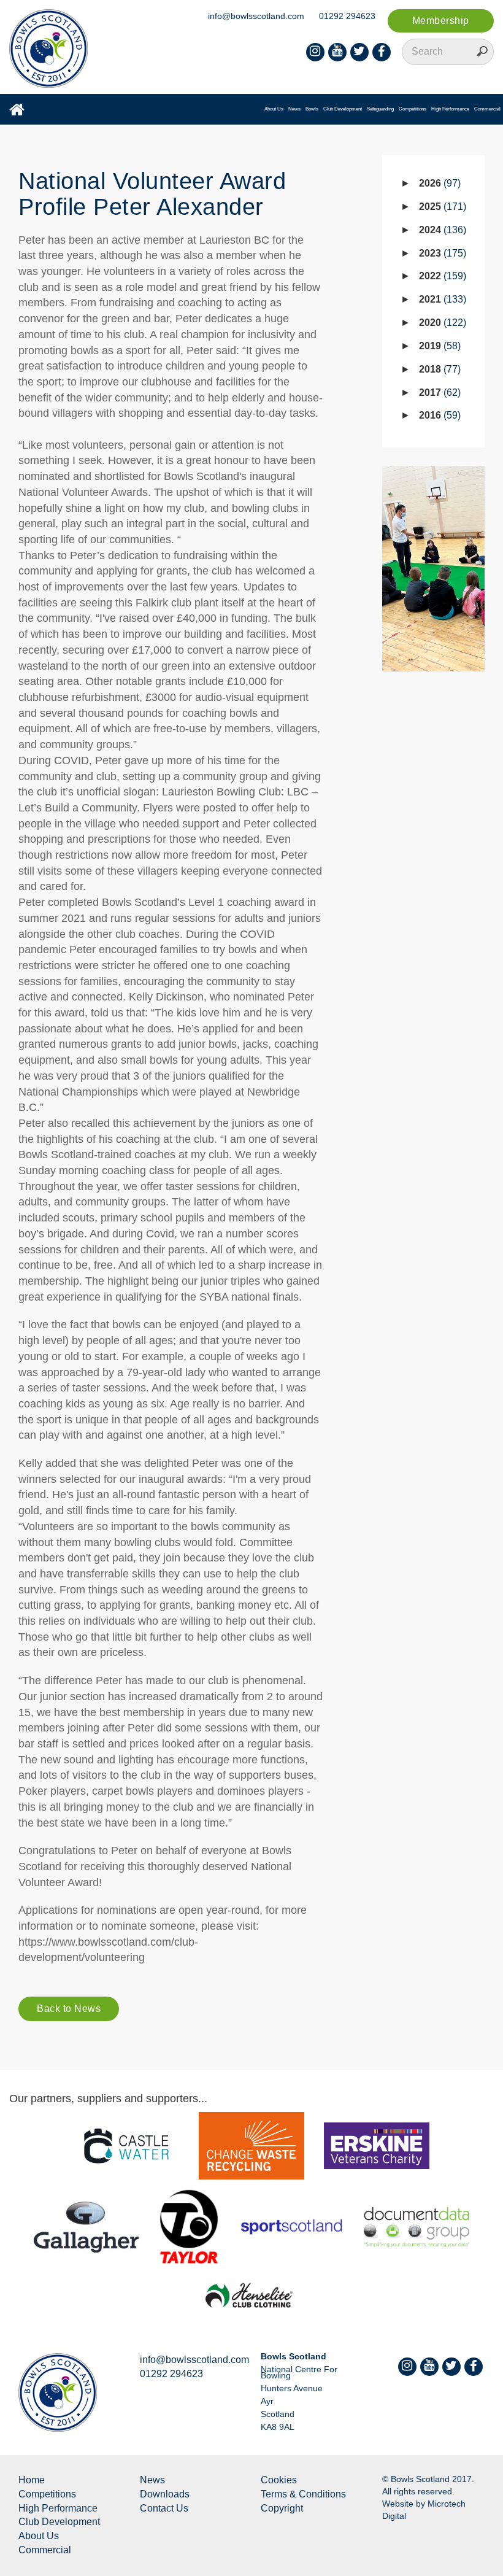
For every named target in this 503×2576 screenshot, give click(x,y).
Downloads (165, 2494)
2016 (438, 415)
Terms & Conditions (303, 2494)
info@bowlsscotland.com (256, 16)
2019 (438, 346)
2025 (441, 207)
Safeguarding (380, 109)
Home (32, 2480)
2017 (438, 393)
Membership (441, 21)
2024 (441, 230)
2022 (441, 276)
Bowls (312, 109)
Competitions (413, 109)
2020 (441, 323)
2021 (441, 299)
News (294, 109)
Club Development (343, 109)
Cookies (279, 2480)
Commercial (487, 109)
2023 (441, 253)
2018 (438, 369)
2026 (438, 183)
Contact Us (164, 2508)
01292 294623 (347, 16)
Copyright (282, 2508)
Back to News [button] (69, 2009)
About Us (274, 109)
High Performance (450, 109)
